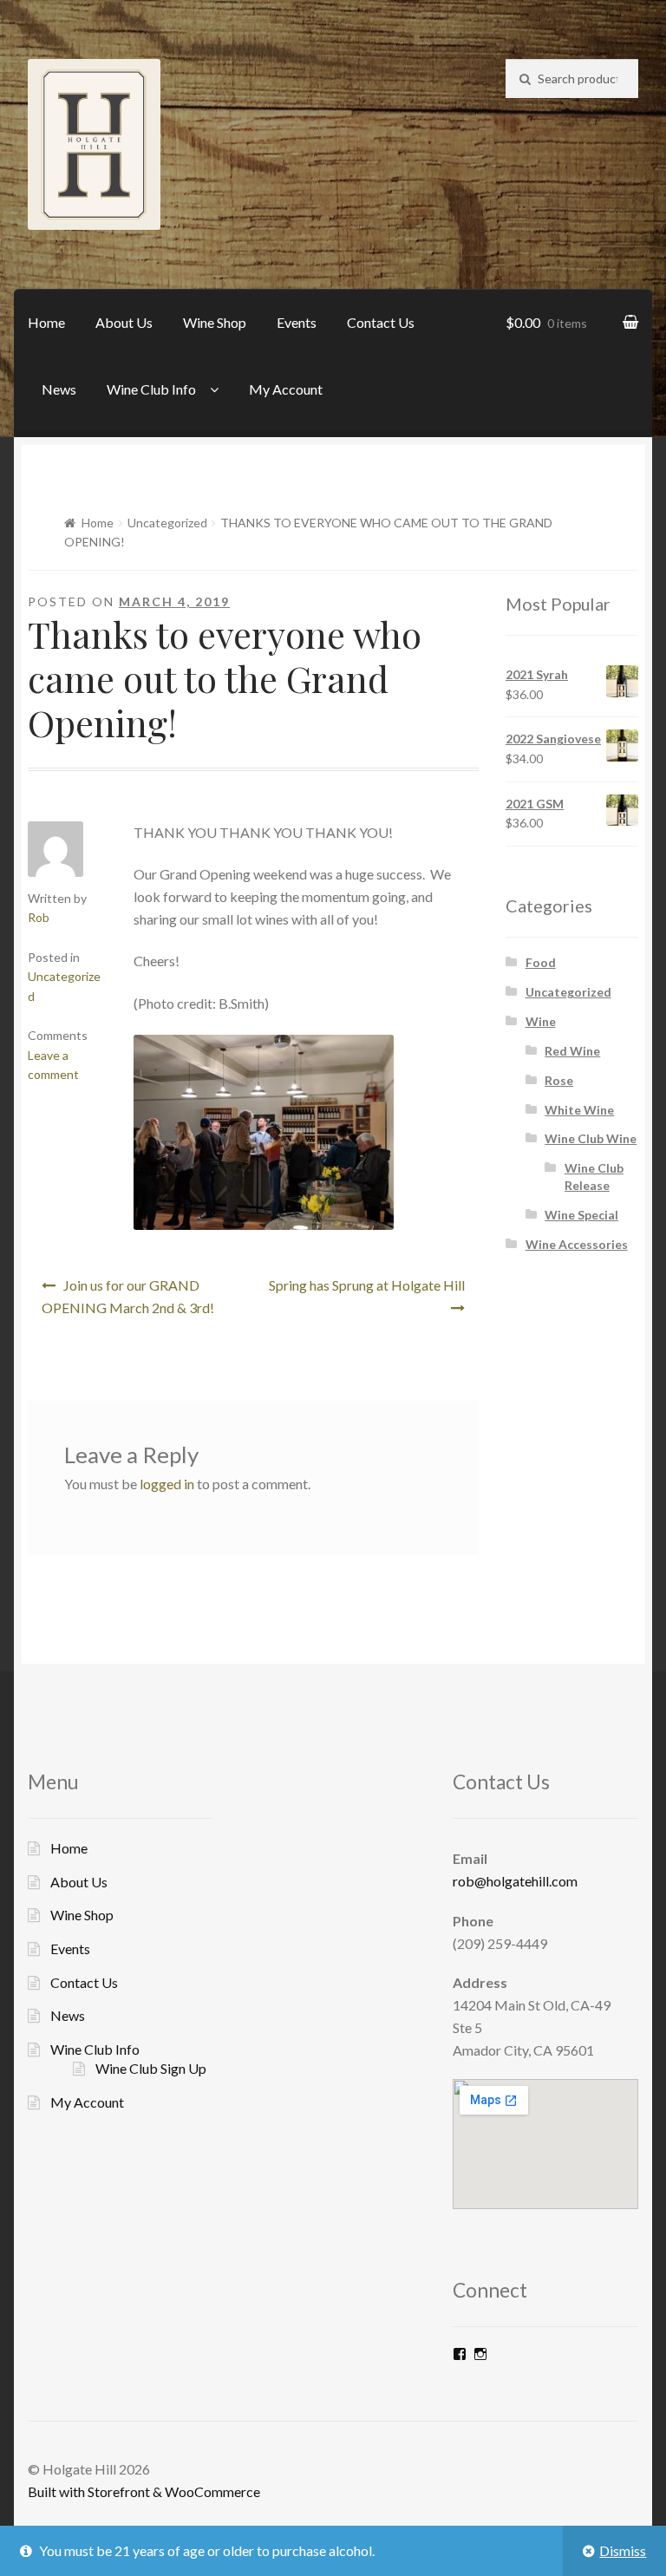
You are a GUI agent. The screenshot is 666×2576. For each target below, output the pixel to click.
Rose (559, 1080)
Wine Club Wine (591, 1138)
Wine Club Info (151, 389)
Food (541, 962)
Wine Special (581, 1215)
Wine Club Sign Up (151, 2068)
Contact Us (381, 322)
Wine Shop (215, 322)
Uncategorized (167, 523)
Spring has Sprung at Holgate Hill (367, 1285)
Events (297, 322)
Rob (39, 917)
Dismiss (623, 2550)
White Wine (579, 1110)
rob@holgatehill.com (515, 1881)
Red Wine (572, 1051)
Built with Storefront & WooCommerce (144, 2491)
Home (46, 322)
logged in (167, 1484)
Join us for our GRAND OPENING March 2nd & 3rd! (128, 1296)
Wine (541, 1021)
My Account (286, 389)
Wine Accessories (577, 1244)
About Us (124, 322)
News (59, 389)
